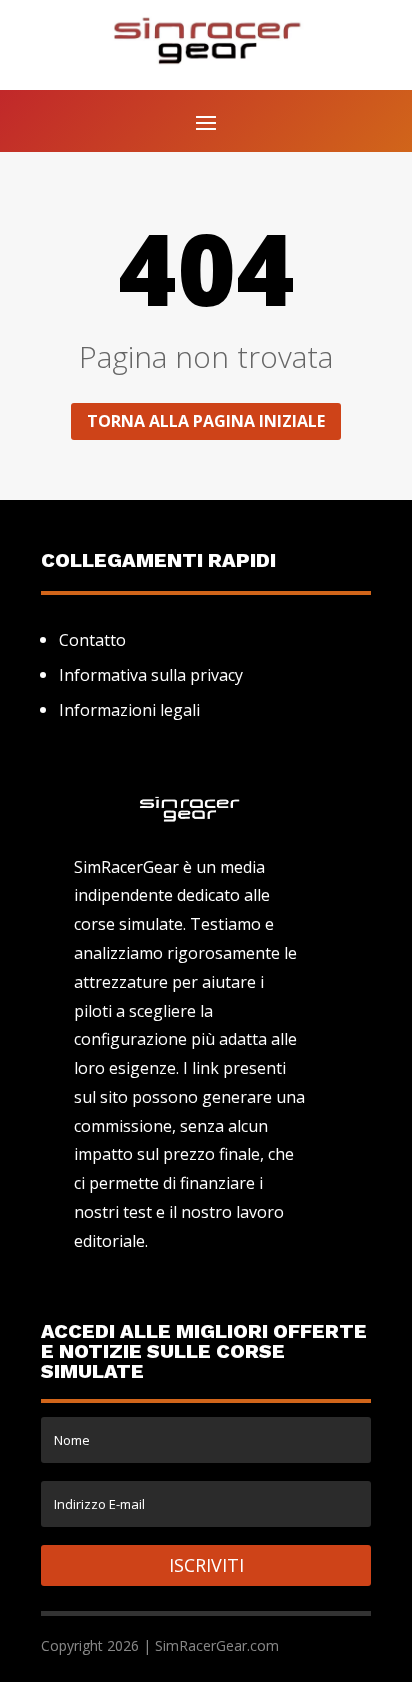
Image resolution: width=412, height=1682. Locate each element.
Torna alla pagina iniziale (206, 421)
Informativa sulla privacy (151, 675)
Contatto (92, 640)
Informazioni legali (129, 710)
